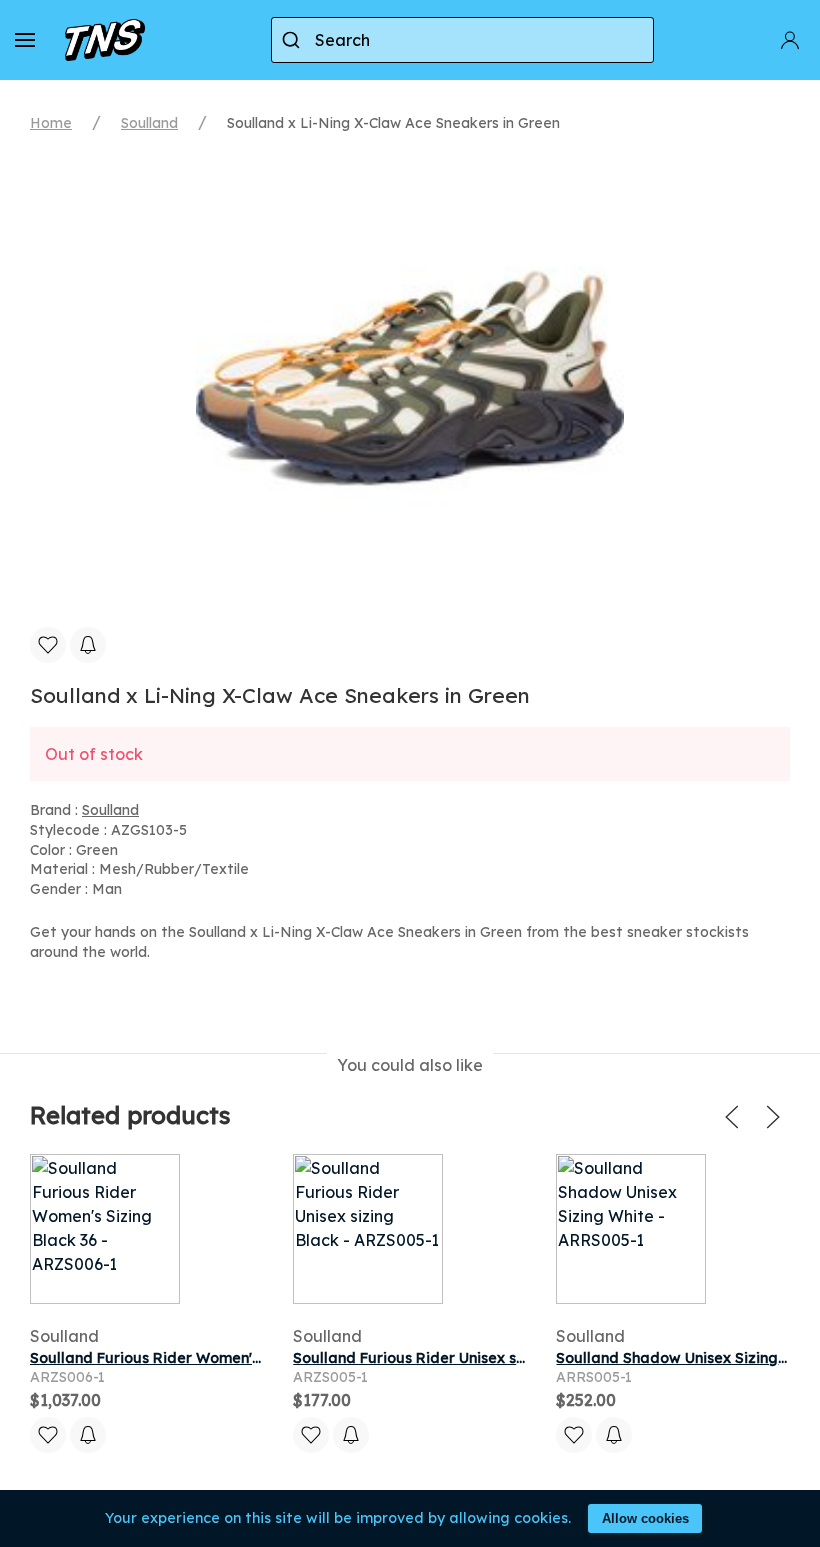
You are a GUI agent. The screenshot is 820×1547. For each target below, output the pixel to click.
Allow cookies (645, 1518)
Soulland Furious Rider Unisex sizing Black (443, 1358)
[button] (25, 40)
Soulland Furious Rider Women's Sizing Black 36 (200, 1358)
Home (51, 123)
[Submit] (293, 40)
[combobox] (462, 40)
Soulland (149, 123)
